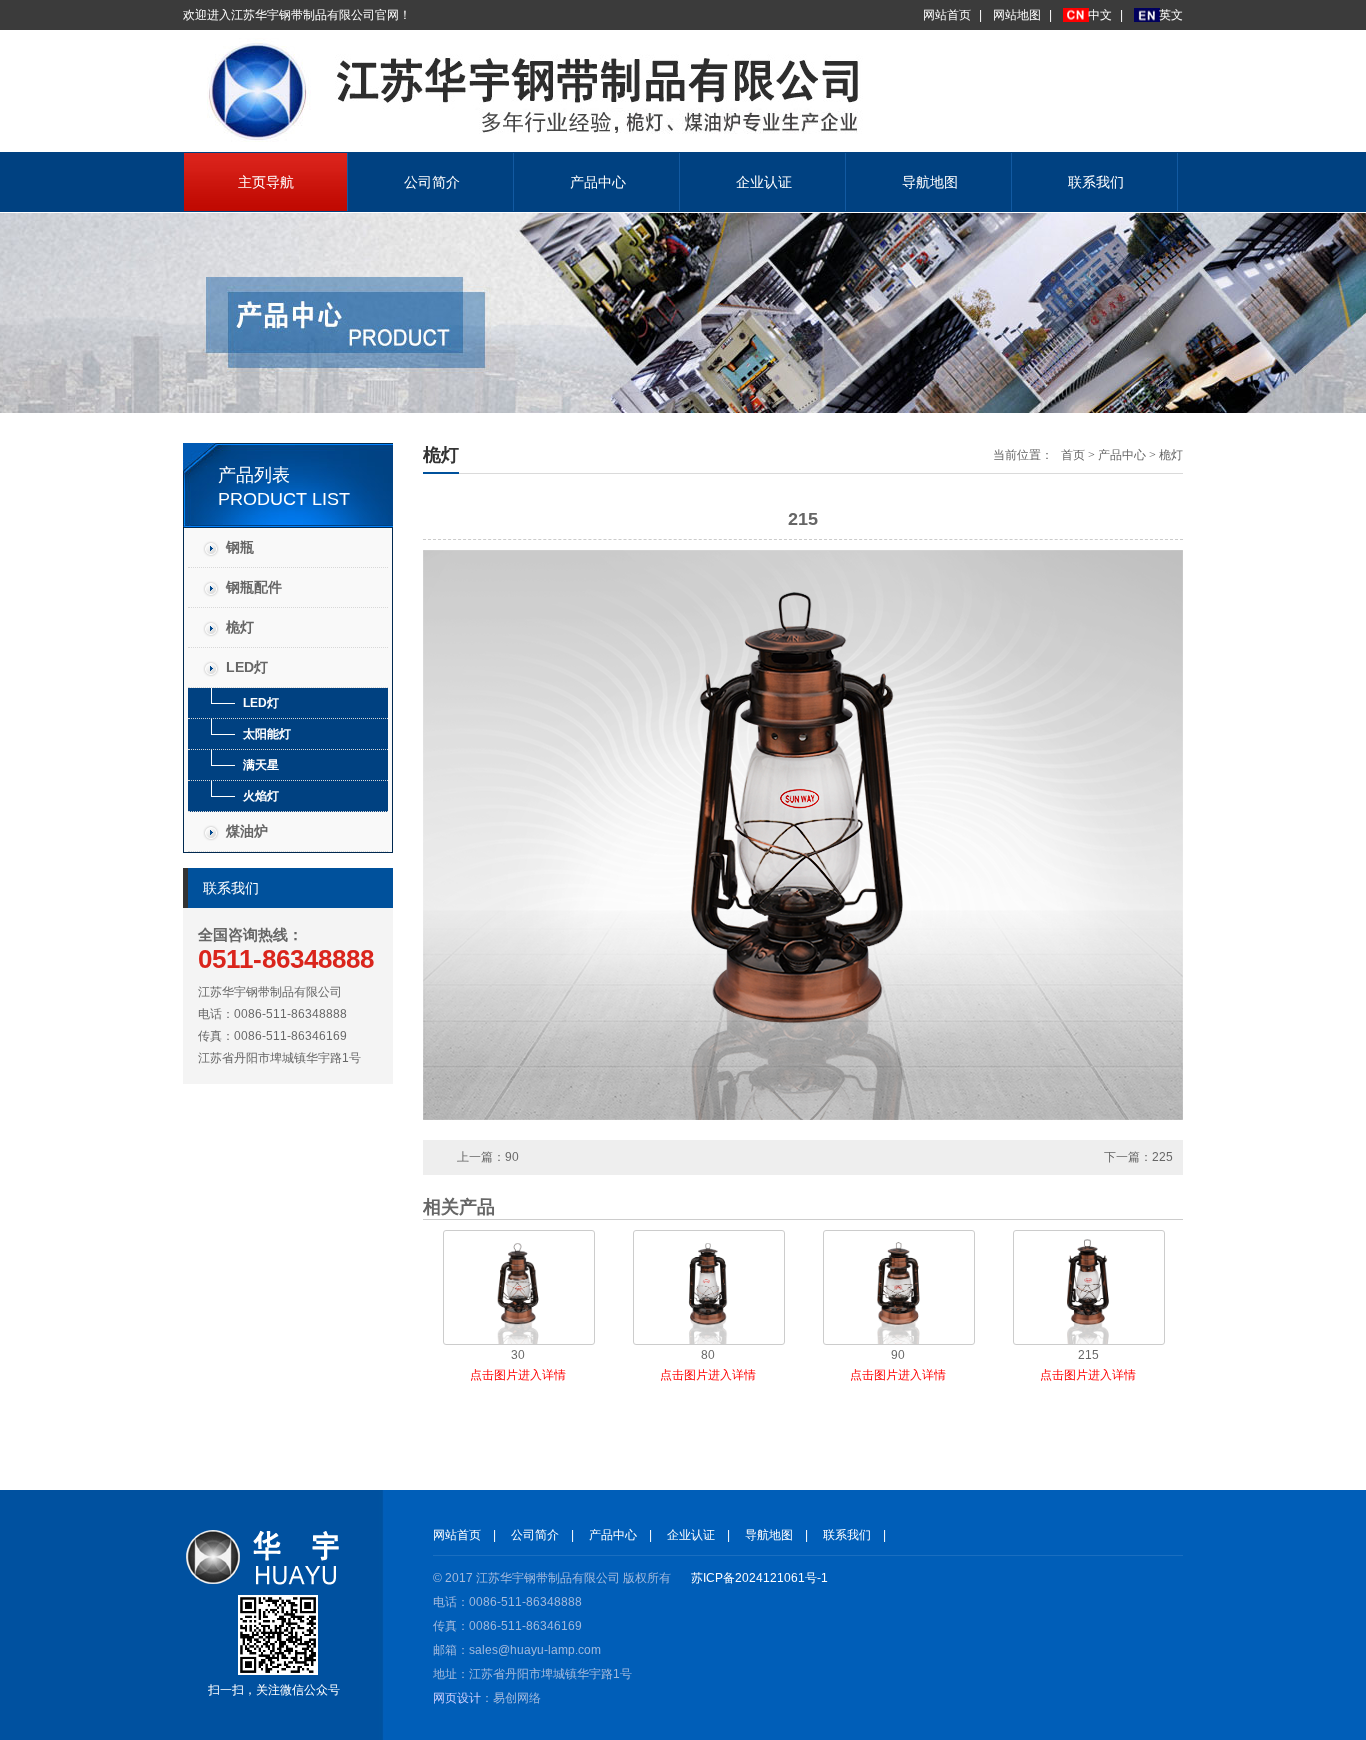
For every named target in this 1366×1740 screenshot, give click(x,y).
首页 (1073, 455)
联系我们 (1096, 182)
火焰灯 (261, 796)
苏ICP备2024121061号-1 (759, 1578)
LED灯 (247, 667)
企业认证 (764, 182)
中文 (1100, 15)
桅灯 (240, 627)
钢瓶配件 (254, 587)
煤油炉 (247, 831)
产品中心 (598, 182)
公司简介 (432, 182)
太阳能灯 (267, 734)
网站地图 (1017, 15)
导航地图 (930, 182)
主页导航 (266, 182)
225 (1162, 1157)
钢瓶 (240, 547)
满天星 (261, 765)
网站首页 (947, 15)
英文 (1171, 15)
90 (512, 1157)
